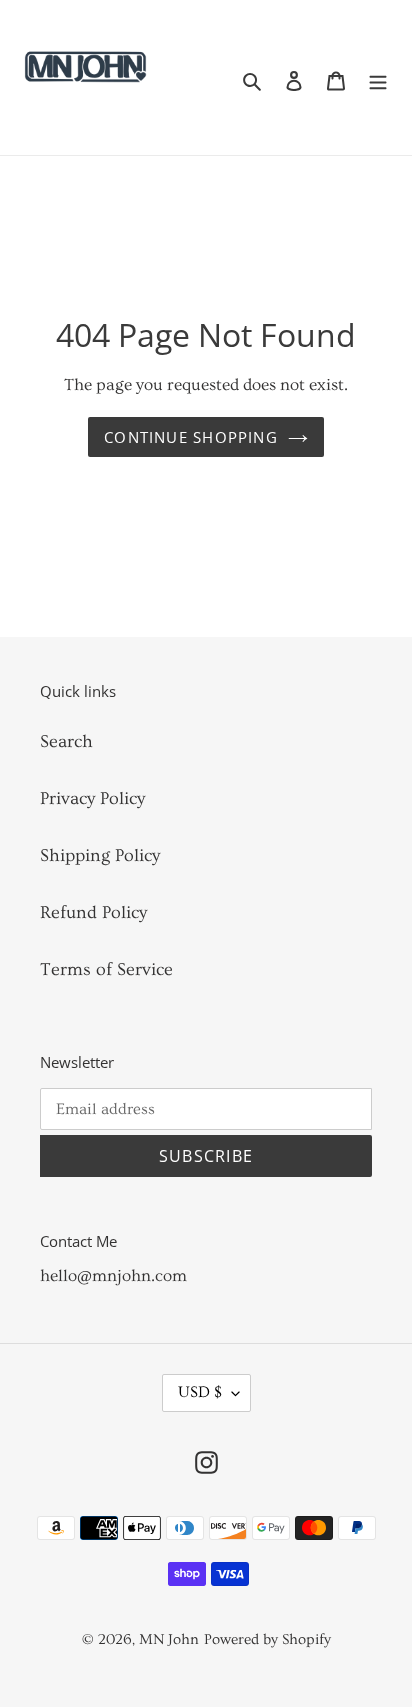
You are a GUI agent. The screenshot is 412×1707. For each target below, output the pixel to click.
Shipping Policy (100, 855)
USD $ (200, 1392)
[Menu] (378, 77)
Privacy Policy (92, 798)
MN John (169, 1639)
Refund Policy (93, 912)
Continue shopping (191, 437)
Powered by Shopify (267, 1639)
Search (66, 741)
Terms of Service (106, 969)
